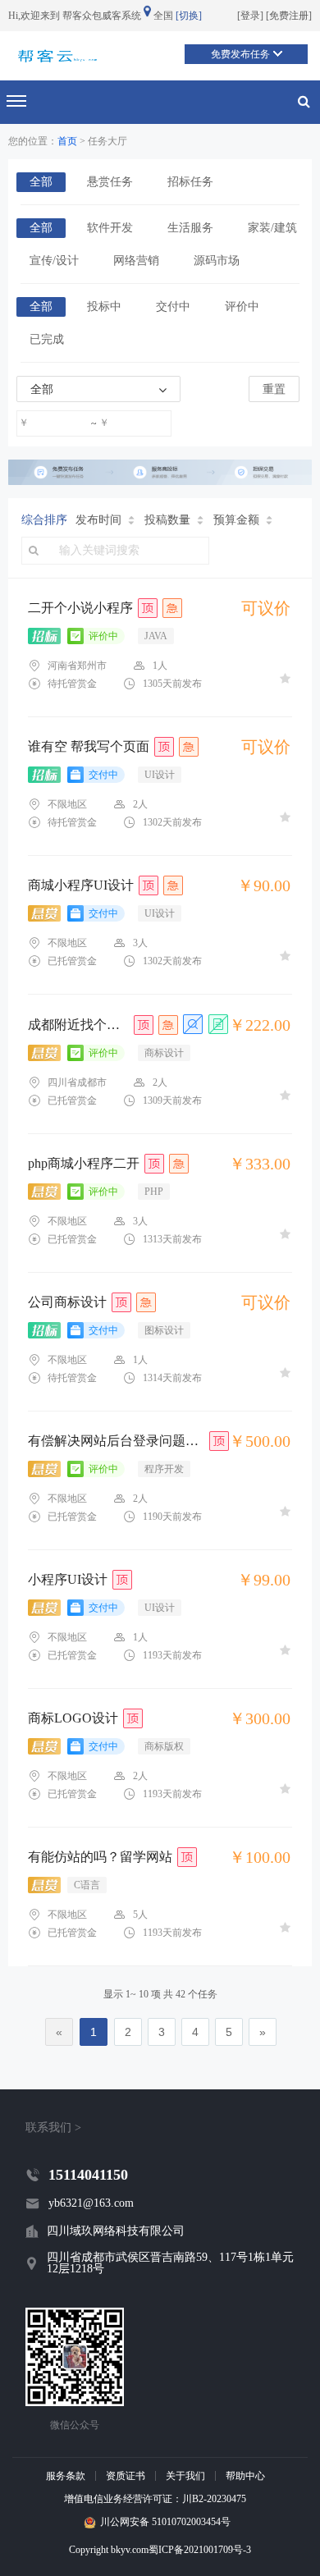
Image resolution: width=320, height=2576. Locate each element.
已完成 (47, 339)
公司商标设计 (67, 1302)
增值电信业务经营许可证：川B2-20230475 (155, 2499)
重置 (274, 389)
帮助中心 (245, 2476)
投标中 (104, 307)
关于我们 (185, 2476)
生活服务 (190, 228)
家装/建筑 (272, 228)
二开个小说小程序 (80, 608)
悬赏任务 (110, 182)
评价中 (242, 307)
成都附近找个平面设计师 (78, 1025)
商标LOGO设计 (73, 1718)
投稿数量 (167, 520)
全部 (41, 182)
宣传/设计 (54, 261)
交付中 (173, 307)
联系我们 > (53, 2128)
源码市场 (217, 261)
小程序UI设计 (68, 1580)
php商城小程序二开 (84, 1164)
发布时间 (98, 520)
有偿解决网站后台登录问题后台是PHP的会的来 (116, 1441)
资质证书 (126, 2476)
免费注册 (289, 16)
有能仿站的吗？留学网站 (100, 1857)
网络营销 (136, 261)
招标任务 (190, 182)
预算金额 (236, 520)
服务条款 (66, 2476)
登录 (250, 16)
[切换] (189, 16)
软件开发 (110, 228)
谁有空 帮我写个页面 (89, 747)
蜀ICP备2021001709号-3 (200, 2550)
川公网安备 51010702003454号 (165, 2522)
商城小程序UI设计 (81, 885)
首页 (67, 141)
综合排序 (44, 520)
